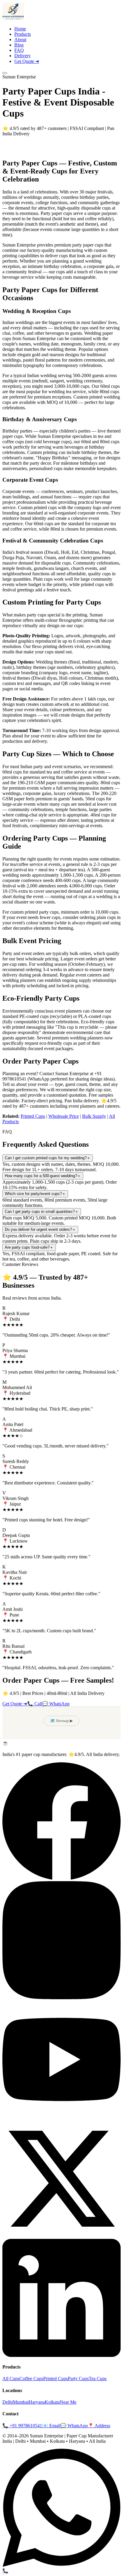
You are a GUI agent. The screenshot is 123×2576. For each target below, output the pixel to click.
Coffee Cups (31, 2379)
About (20, 39)
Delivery (23, 56)
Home (20, 29)
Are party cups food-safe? (29, 1247)
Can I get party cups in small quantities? (42, 1212)
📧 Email (51, 2426)
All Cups (11, 2379)
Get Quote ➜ (27, 61)
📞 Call (35, 1704)
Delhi (8, 2402)
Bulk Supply (94, 1116)
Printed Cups (33, 1116)
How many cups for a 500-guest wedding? (43, 1176)
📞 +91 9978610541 (22, 2426)
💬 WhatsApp (56, 1704)
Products (23, 34)
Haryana (37, 2402)
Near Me (68, 2402)
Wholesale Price (64, 1116)
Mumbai (21, 2402)
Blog (19, 45)
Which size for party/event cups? (35, 1194)
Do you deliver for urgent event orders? (40, 1229)
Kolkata (52, 2402)
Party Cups (78, 2379)
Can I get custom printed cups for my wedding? (48, 1158)
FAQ (19, 50)
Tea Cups (98, 2379)
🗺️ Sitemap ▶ (61, 1721)
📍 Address (99, 2426)
